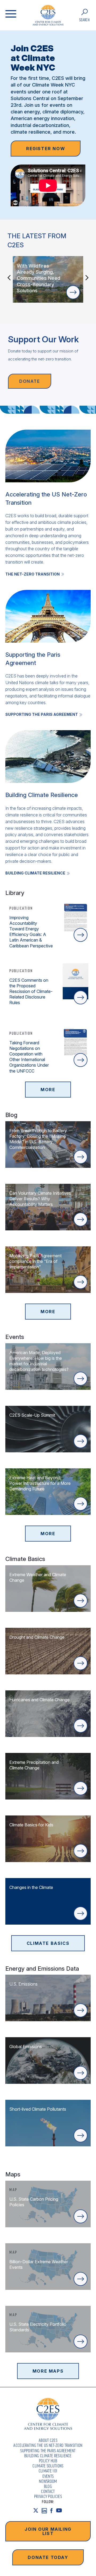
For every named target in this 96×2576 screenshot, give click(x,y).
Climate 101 (48, 2471)
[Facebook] (53, 2511)
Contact (48, 2491)
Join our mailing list (48, 2531)
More (48, 1090)
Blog (48, 2486)
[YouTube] (61, 2511)
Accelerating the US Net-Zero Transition (48, 2445)
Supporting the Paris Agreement (48, 2451)
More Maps (48, 2371)
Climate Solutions (48, 2466)
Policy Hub (48, 2461)
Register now (46, 149)
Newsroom (48, 2481)
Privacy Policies (48, 2496)
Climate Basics (48, 1943)
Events (48, 2476)
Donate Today (48, 2557)
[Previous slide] (9, 278)
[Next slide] (87, 278)
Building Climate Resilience (48, 2456)
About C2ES (48, 2440)
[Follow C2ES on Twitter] (37, 2511)
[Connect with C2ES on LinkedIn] (46, 2511)
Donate (30, 381)
